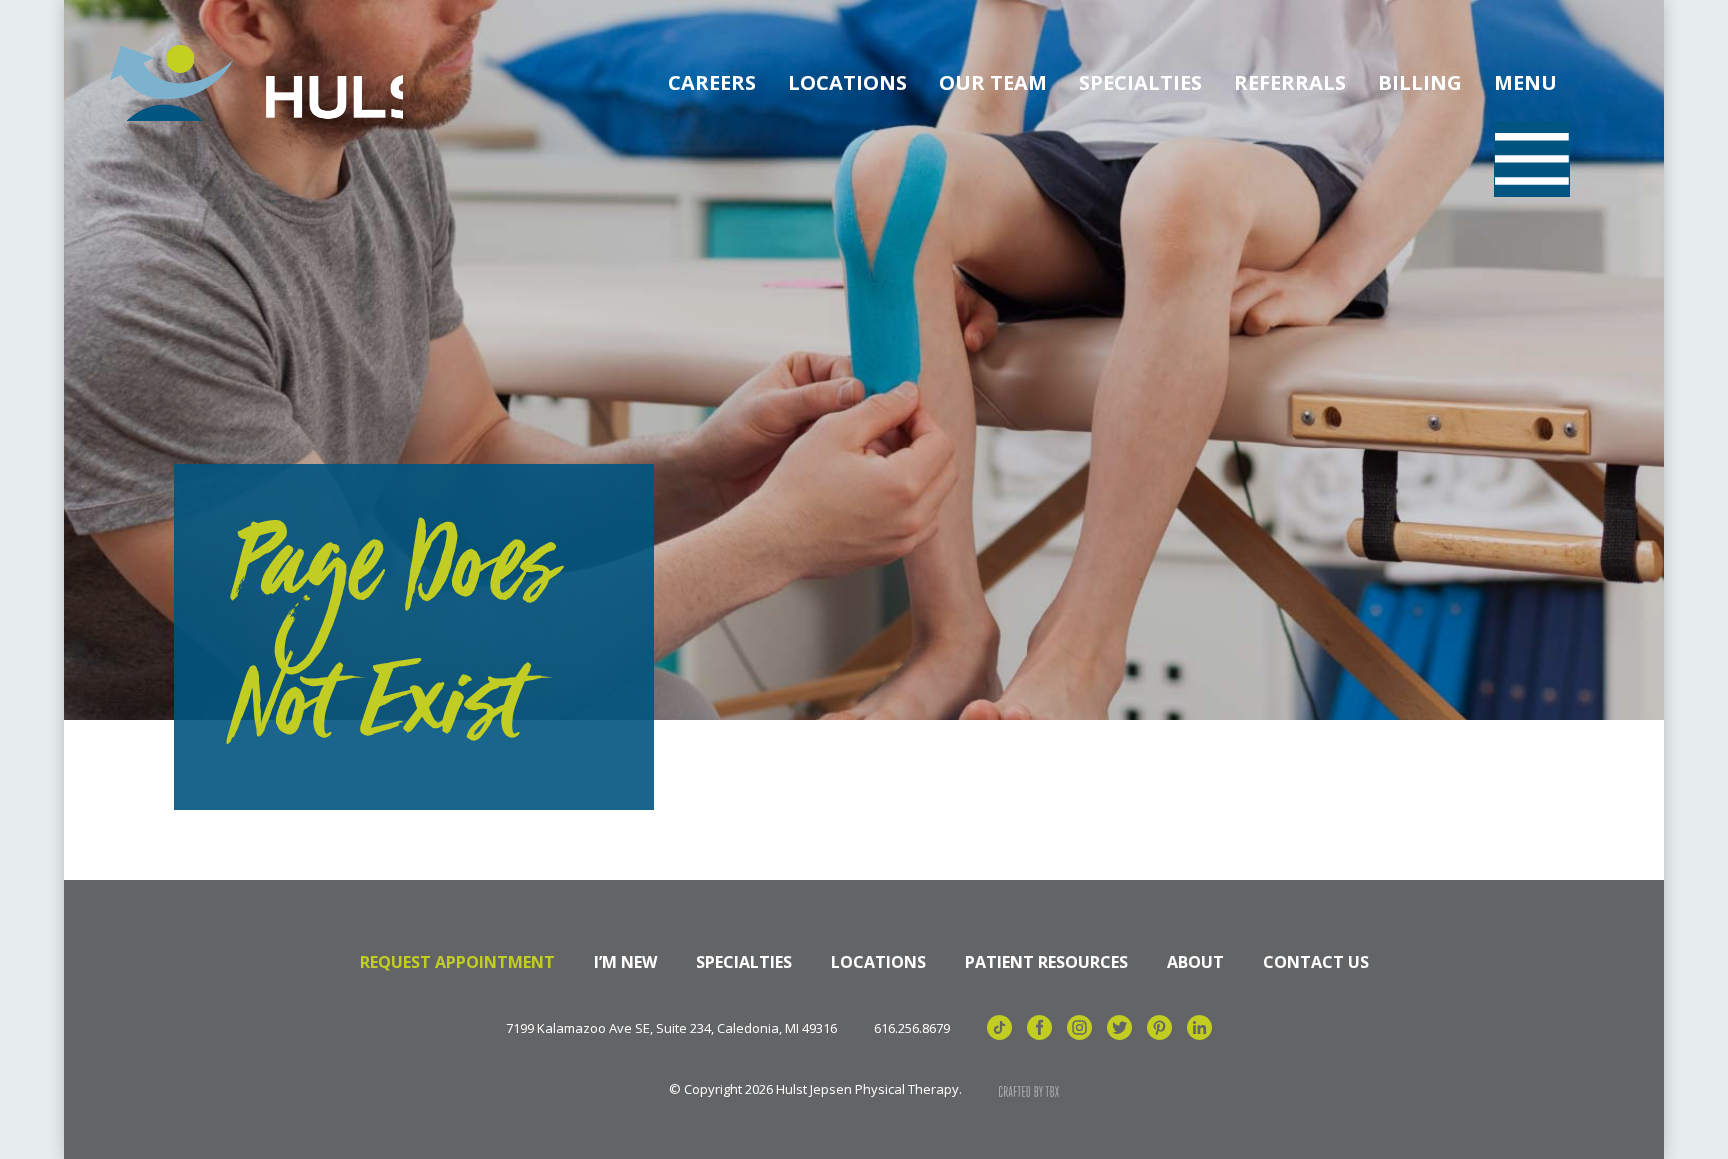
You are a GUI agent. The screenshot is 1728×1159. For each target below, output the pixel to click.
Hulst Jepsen (253, 83)
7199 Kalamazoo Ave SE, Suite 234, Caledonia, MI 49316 (671, 1028)
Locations (847, 82)
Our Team (993, 82)
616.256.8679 (912, 1028)
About (1195, 962)
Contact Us (1316, 962)
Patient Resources (1046, 962)
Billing (1420, 82)
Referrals (1290, 82)
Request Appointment (457, 962)
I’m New (625, 962)
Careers (712, 82)
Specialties (1140, 82)
